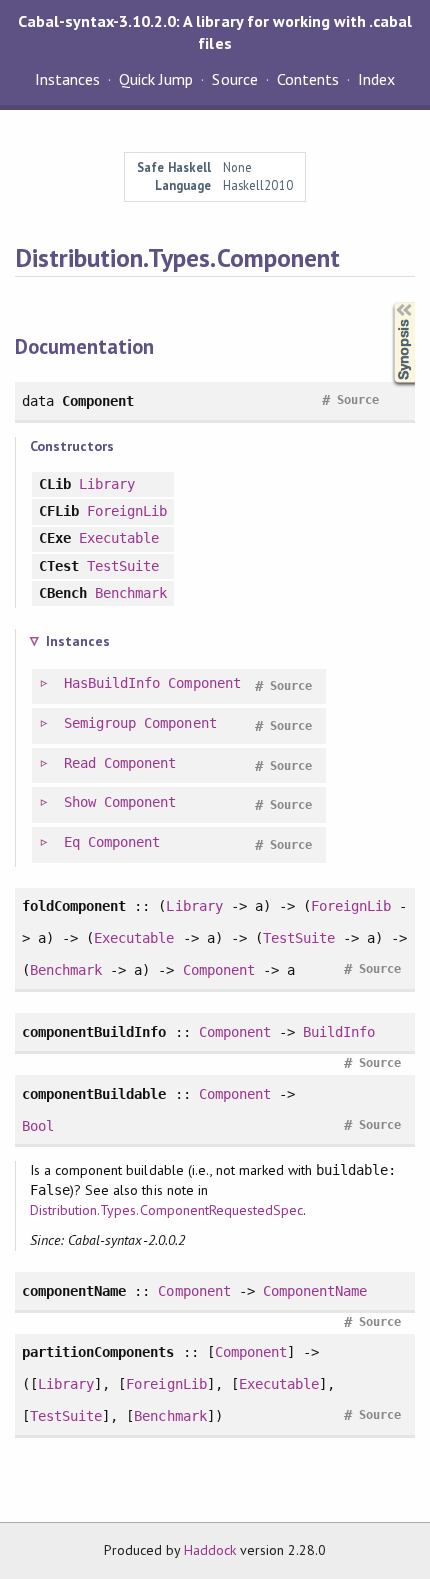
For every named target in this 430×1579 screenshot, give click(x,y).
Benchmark (131, 593)
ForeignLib (127, 511)
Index (376, 79)
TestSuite (123, 566)
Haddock (210, 1550)
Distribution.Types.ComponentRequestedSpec (166, 1210)
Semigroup (100, 723)
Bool (38, 1126)
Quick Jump (156, 79)
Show (80, 802)
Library (107, 484)
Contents (308, 79)
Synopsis (388, 302)
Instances (67, 79)
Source (234, 79)
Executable (119, 538)
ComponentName (315, 1291)
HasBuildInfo (112, 683)
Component (204, 683)
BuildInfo (339, 1032)
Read (80, 763)
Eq (72, 842)
